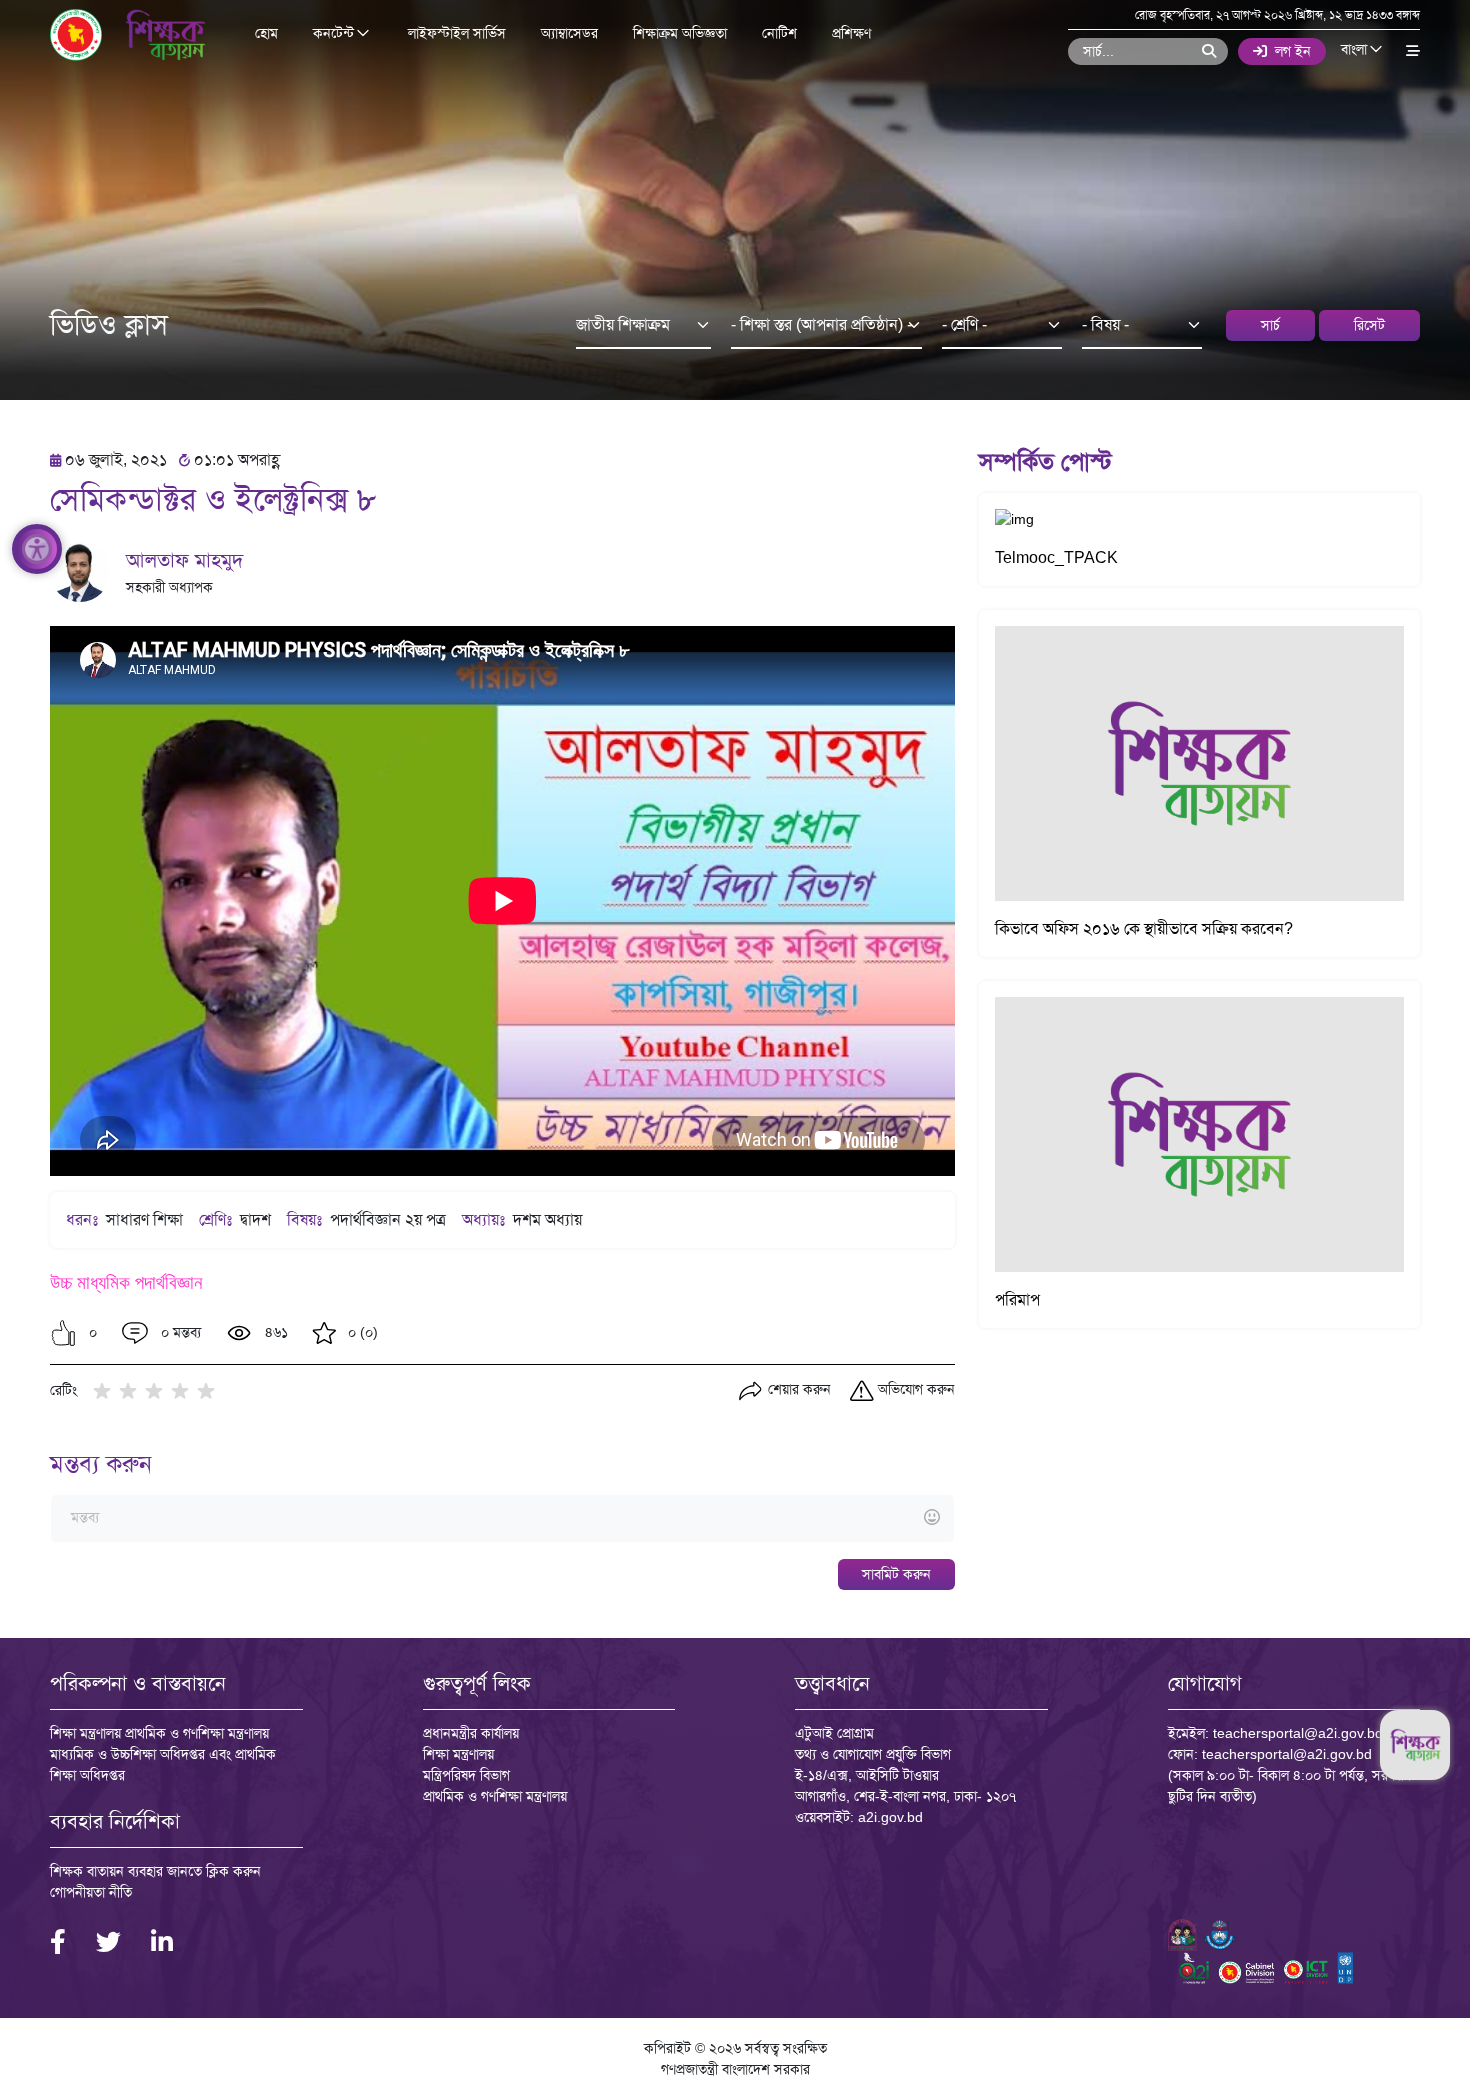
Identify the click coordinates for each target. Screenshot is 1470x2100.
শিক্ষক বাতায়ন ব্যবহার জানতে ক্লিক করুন (155, 1871)
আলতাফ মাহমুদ (184, 560)
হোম (266, 33)
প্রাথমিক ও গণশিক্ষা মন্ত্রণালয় (495, 1796)
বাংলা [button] (1356, 50)
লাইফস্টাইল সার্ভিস (457, 33)
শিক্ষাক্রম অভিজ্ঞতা (680, 33)
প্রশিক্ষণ (851, 33)
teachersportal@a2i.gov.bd (1298, 1733)
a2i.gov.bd (890, 1817)
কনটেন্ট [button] (335, 34)
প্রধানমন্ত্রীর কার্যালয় (471, 1733)
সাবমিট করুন (896, 1574)
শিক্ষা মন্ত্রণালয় (458, 1754)
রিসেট (1369, 325)
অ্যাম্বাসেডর (569, 33)
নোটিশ (779, 33)
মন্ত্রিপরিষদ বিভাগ (466, 1775)
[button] (63, 1333)
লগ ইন (1293, 51)
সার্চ (1270, 325)
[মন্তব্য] (502, 1518)
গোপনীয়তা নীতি (91, 1892)
